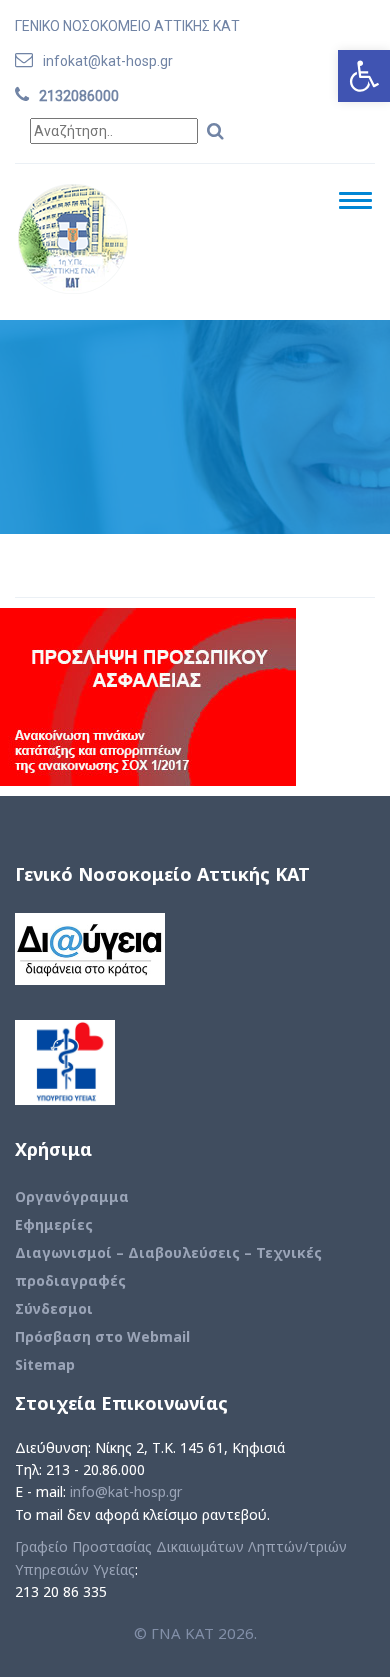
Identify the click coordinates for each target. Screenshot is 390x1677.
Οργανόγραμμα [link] (72, 1196)
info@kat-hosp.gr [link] (126, 1491)
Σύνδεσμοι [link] (54, 1308)
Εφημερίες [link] (54, 1224)
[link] (364, 76)
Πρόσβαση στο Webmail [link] (102, 1336)
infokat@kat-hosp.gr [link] (108, 61)
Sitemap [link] (45, 1364)
